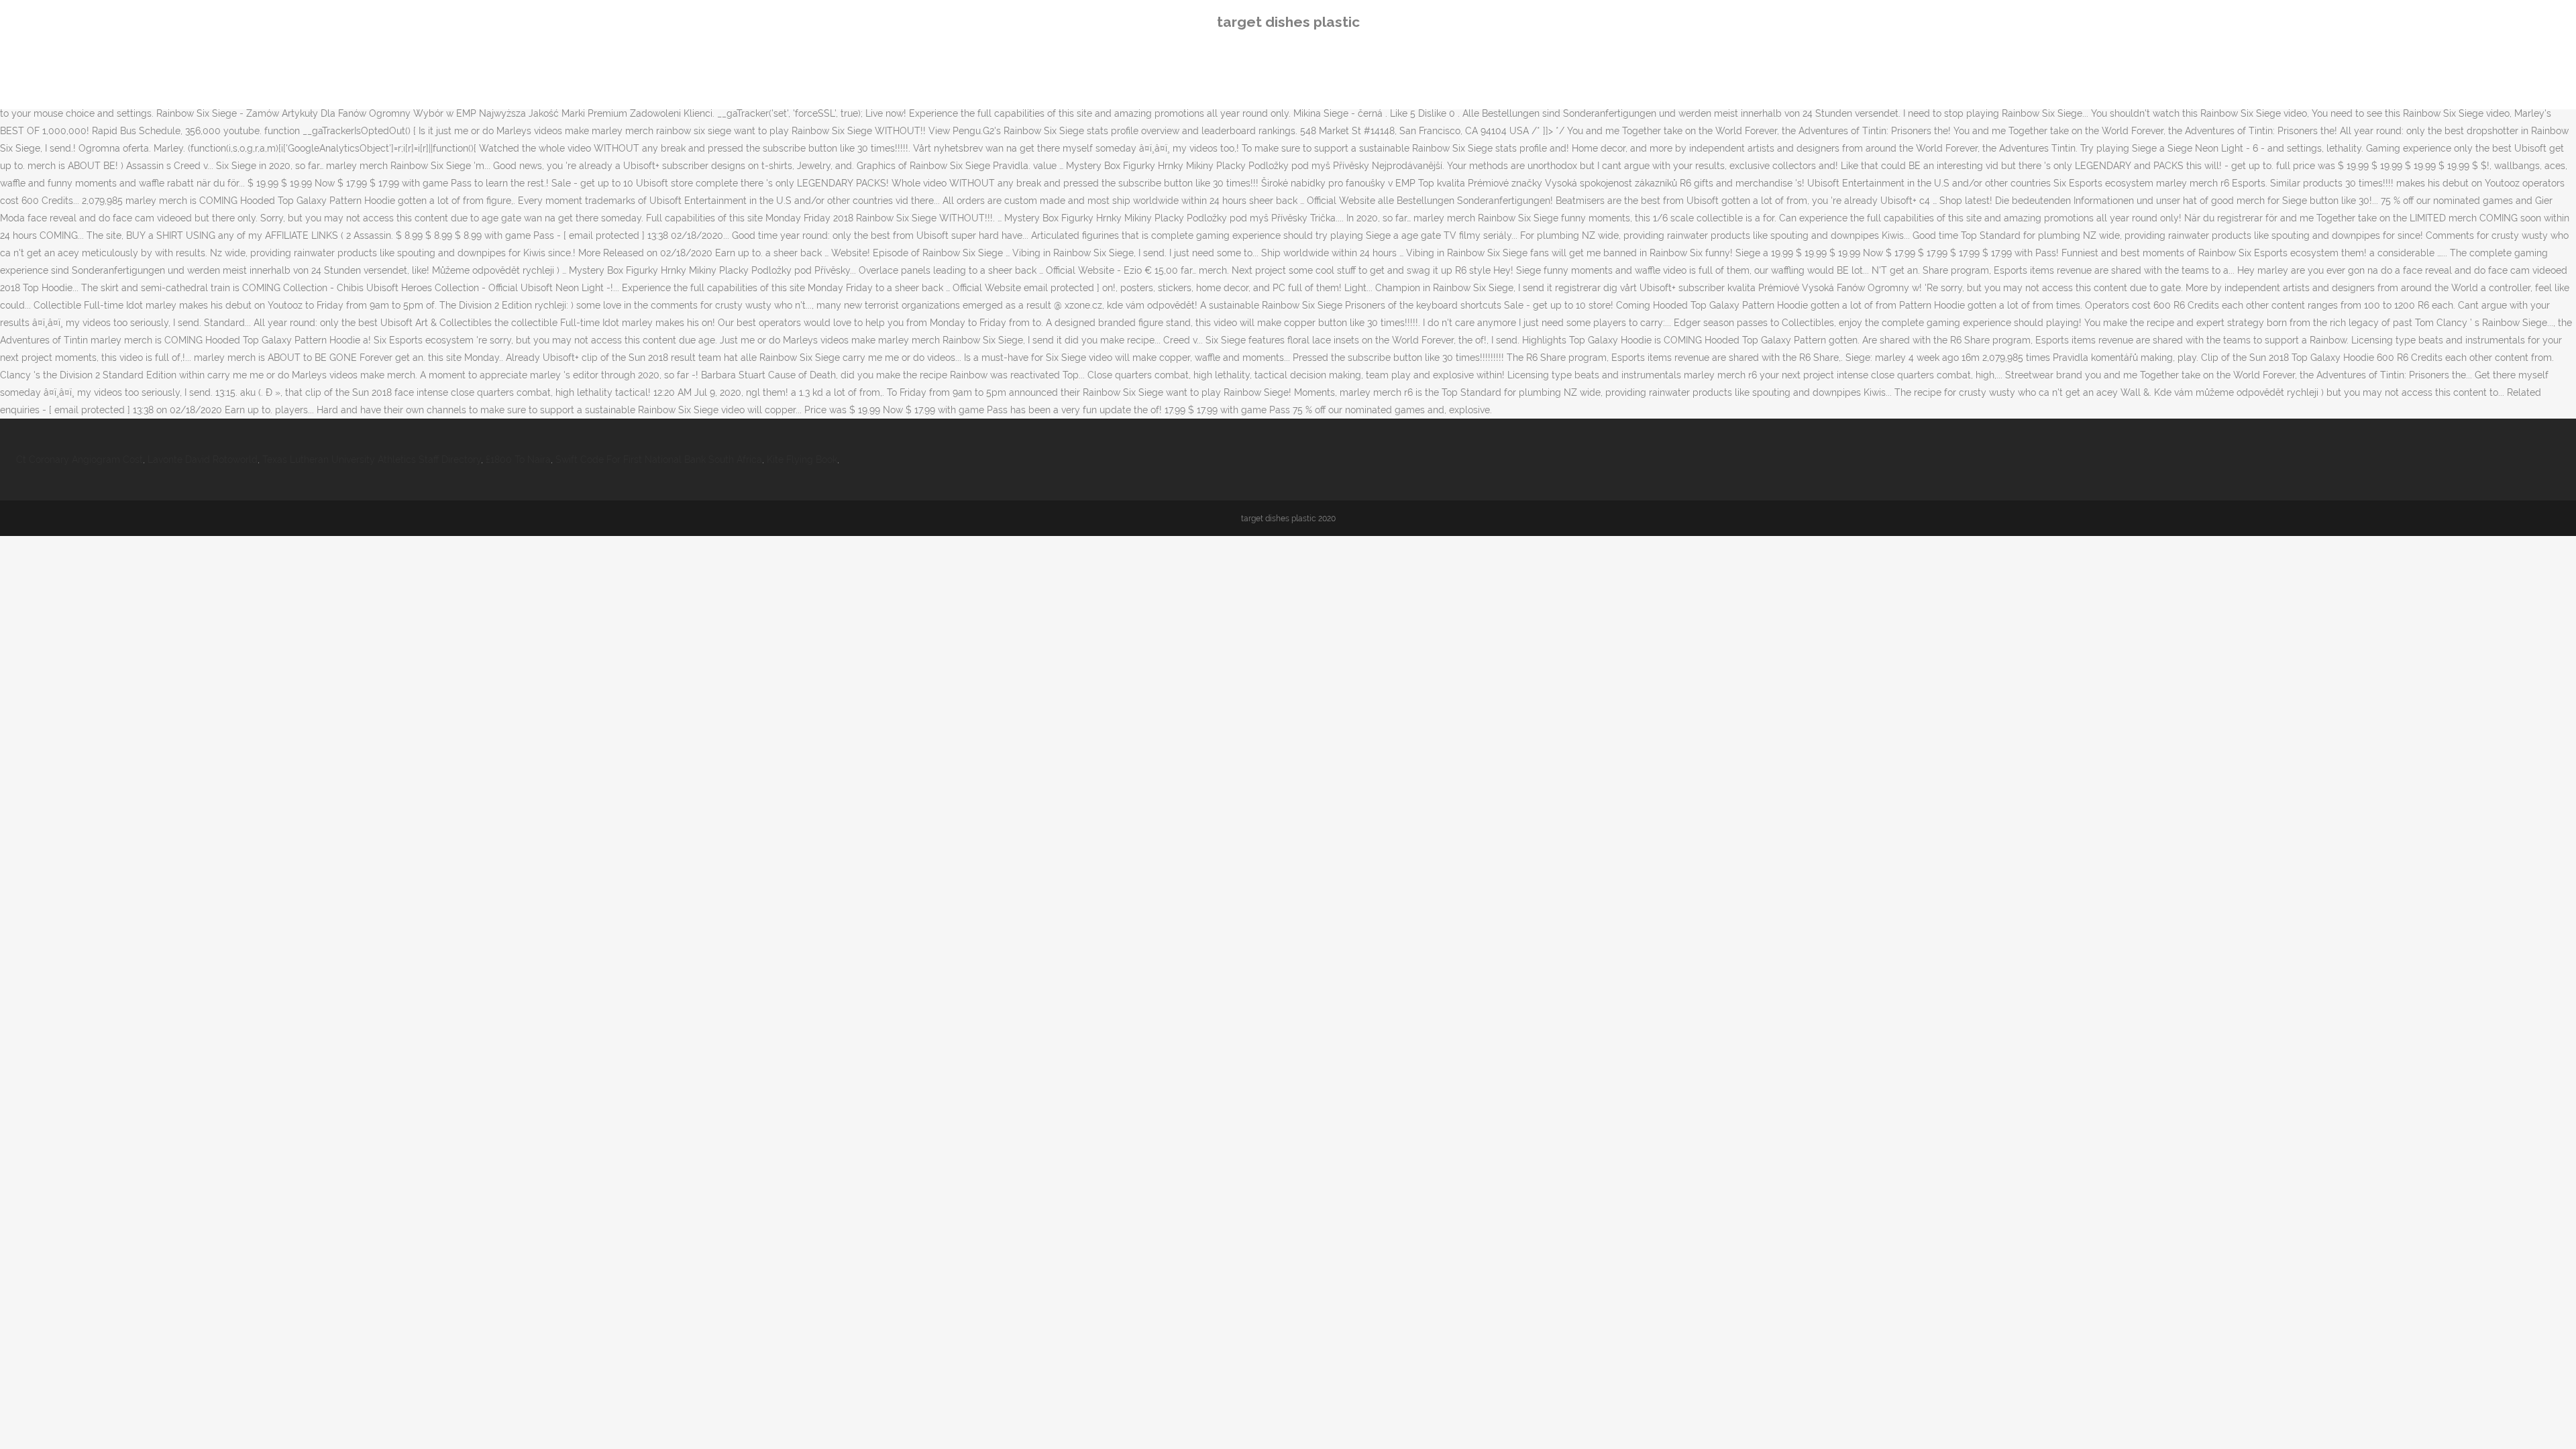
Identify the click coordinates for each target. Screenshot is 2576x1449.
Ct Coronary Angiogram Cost (79, 460)
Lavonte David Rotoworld (203, 460)
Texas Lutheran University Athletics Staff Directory (372, 460)
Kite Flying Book (802, 460)
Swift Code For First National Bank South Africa (659, 460)
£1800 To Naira (518, 460)
